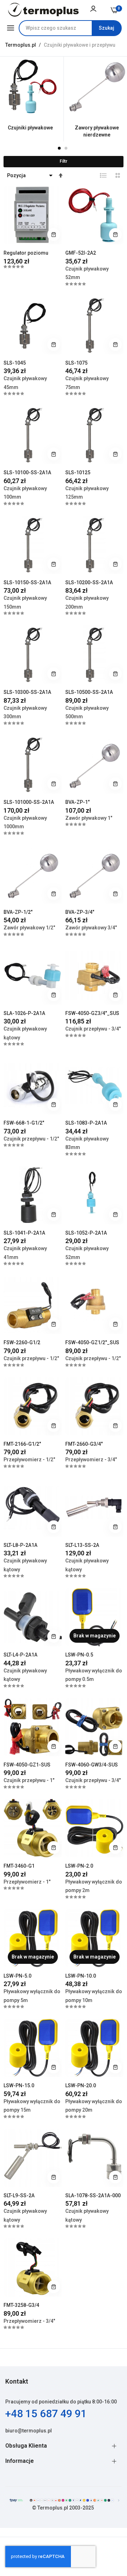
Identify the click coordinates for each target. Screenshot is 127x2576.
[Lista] (103, 175)
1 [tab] (59, 148)
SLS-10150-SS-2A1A (27, 582)
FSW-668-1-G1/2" (24, 1123)
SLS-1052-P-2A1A (86, 1233)
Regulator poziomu (26, 253)
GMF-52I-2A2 (81, 253)
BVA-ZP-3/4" (80, 912)
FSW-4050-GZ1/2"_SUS (92, 1342)
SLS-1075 (76, 363)
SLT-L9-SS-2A (19, 2195)
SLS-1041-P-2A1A (24, 1233)
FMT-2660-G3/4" (84, 1444)
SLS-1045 (15, 363)
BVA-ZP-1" (77, 802)
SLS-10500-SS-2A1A (89, 692)
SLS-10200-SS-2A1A (89, 582)
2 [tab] (66, 148)
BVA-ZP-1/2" (18, 912)
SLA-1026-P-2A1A (24, 1013)
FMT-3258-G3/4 (21, 2305)
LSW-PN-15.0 (19, 2085)
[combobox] (70, 28)
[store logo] (43, 10)
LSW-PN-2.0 (79, 1866)
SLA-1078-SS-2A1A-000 (93, 2195)
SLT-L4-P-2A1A (20, 1655)
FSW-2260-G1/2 (22, 1342)
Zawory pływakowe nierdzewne (97, 131)
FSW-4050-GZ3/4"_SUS (92, 1013)
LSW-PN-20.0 (81, 2085)
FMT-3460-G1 (19, 1866)
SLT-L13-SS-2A (82, 1545)
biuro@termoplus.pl (29, 2431)
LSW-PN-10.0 (81, 1976)
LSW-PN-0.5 (79, 1655)
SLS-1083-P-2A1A (86, 1123)
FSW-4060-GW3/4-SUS (92, 1765)
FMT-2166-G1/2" (22, 1444)
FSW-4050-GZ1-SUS (27, 1765)
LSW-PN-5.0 (17, 1976)
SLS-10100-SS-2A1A (27, 472)
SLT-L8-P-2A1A (20, 1545)
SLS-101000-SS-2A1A (29, 802)
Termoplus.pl (21, 45)
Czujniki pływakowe (30, 128)
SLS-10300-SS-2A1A (27, 692)
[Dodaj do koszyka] (54, 234)
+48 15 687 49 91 (46, 2413)
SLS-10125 (78, 472)
